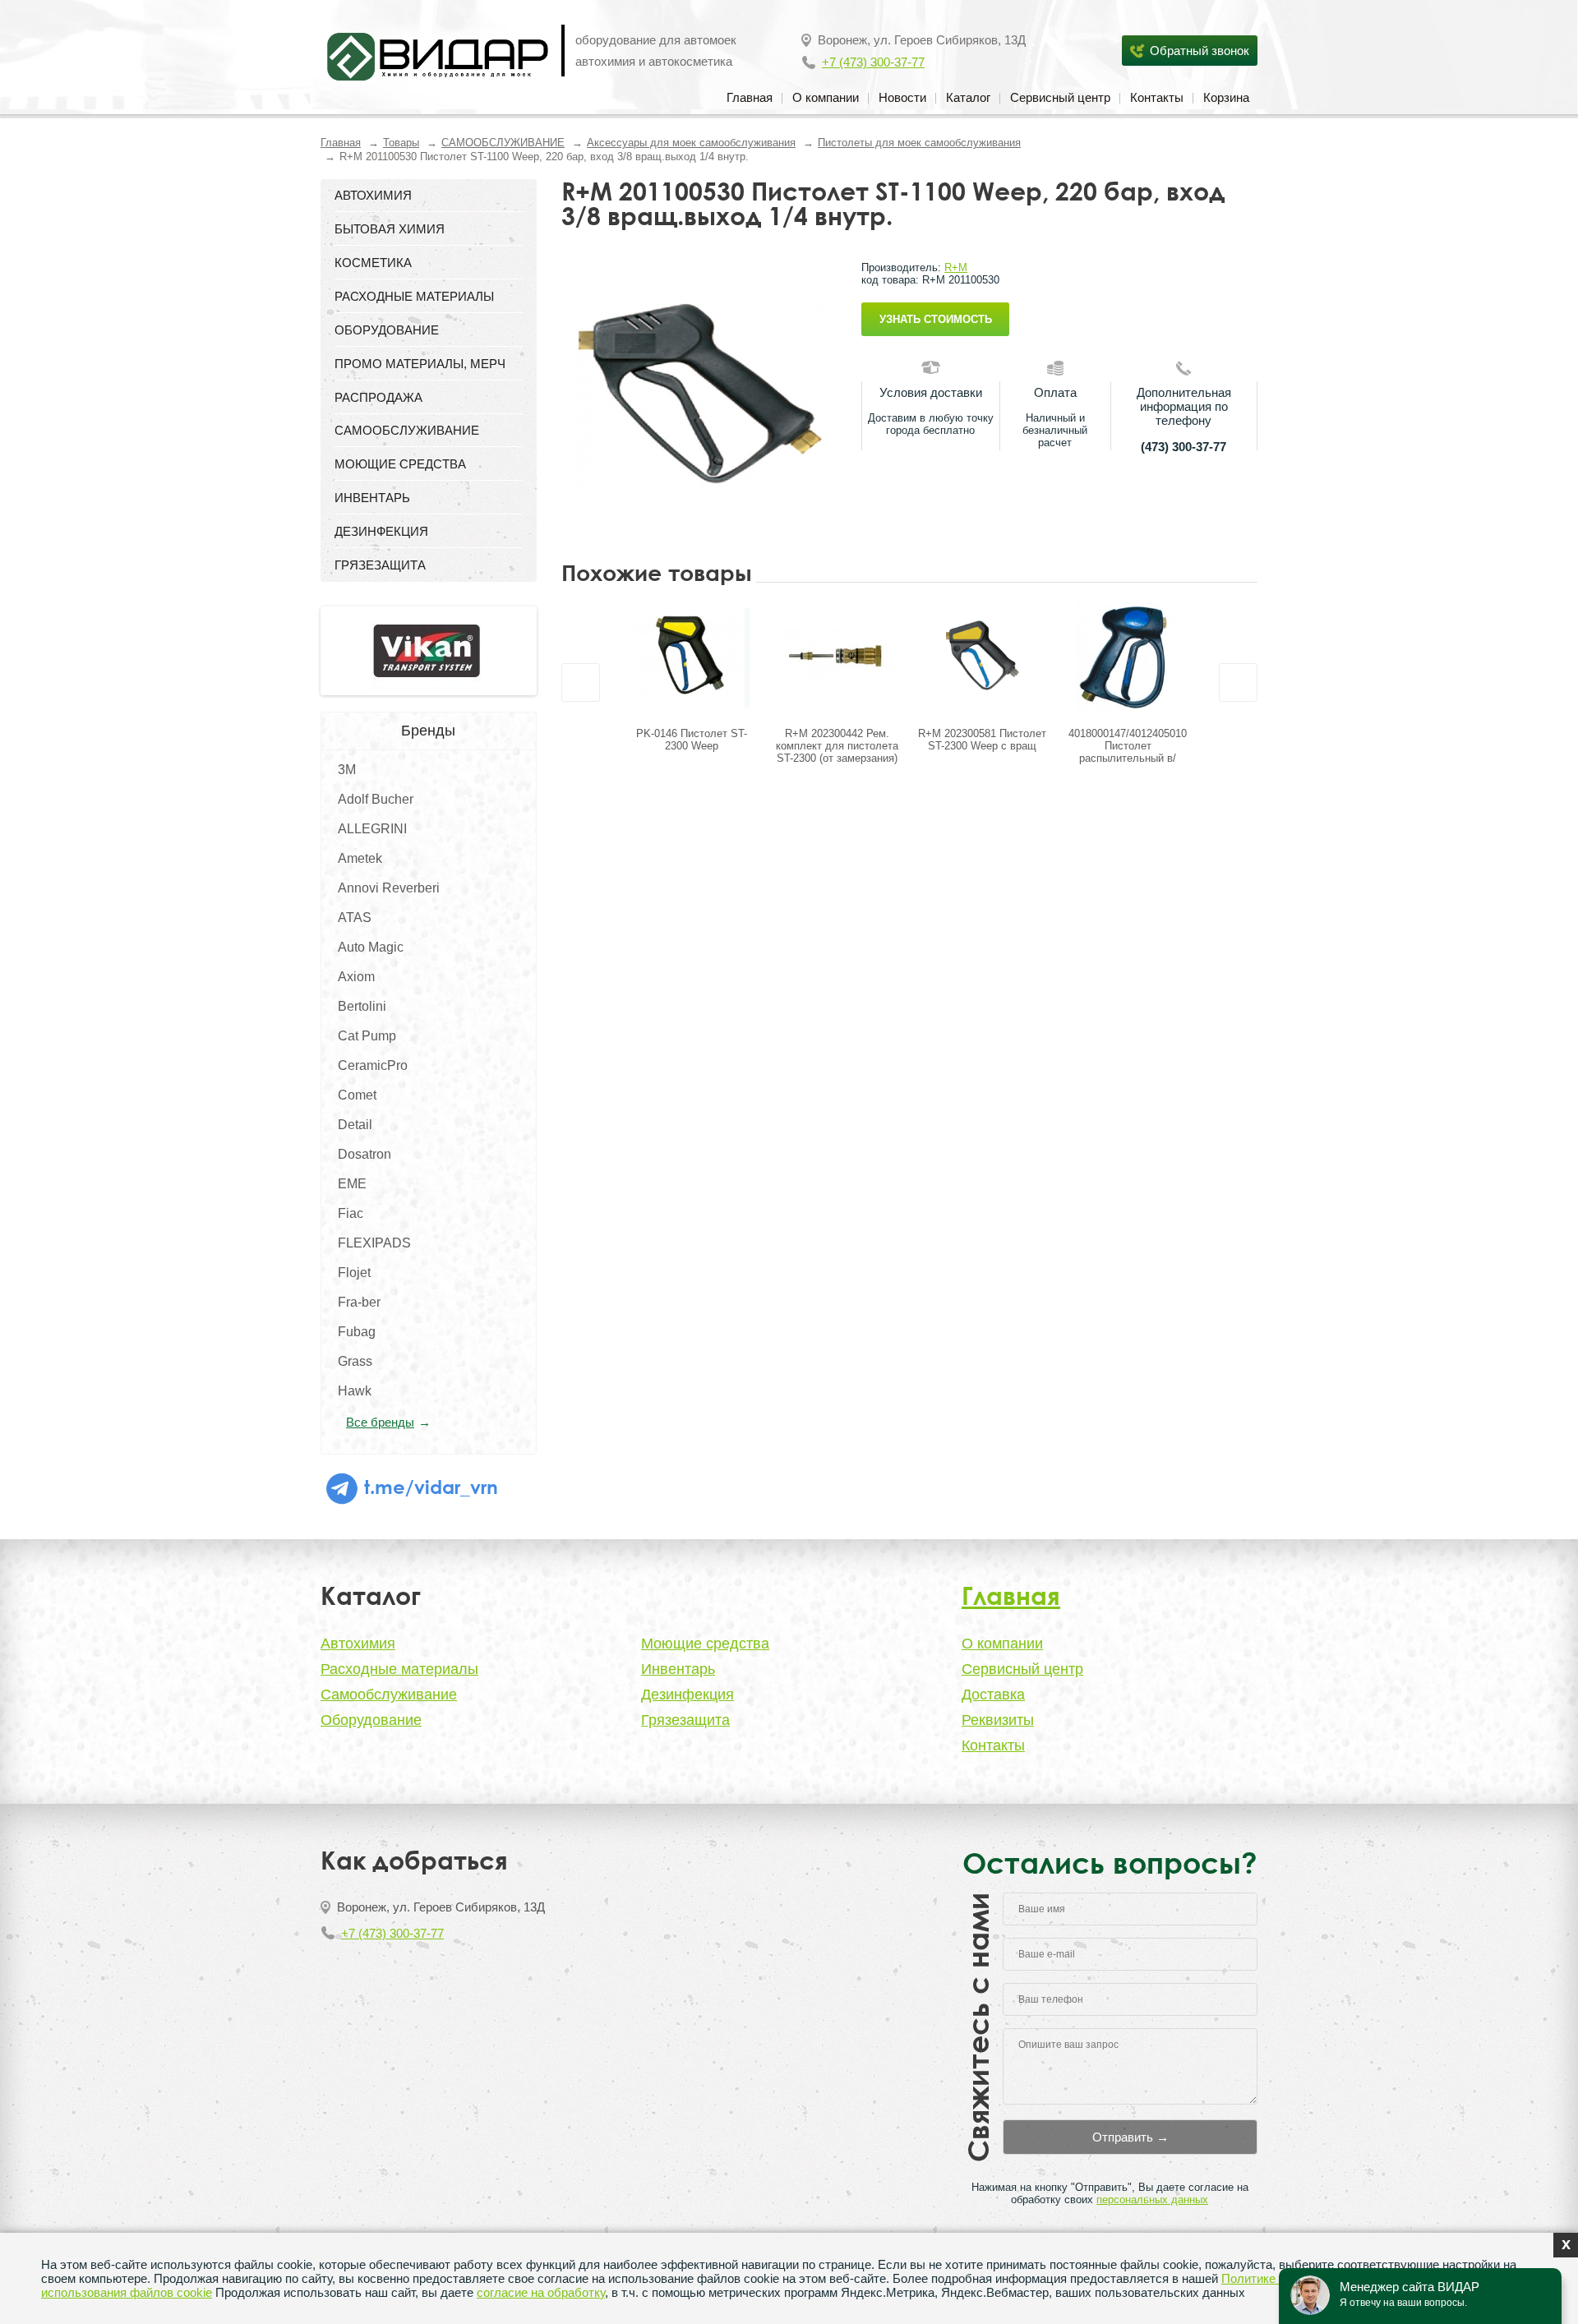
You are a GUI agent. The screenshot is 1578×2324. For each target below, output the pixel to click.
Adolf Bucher (376, 799)
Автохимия (358, 1644)
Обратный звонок (1200, 51)
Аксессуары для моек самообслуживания (691, 143)
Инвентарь (678, 1669)
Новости (902, 97)
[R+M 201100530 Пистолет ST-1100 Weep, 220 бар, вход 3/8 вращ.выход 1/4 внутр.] (699, 394)
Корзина (1226, 97)
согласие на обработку (541, 2292)
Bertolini (362, 1006)
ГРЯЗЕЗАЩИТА (380, 565)
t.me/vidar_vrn (429, 1487)
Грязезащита (685, 1720)
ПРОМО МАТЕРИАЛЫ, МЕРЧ (420, 364)
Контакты (1157, 97)
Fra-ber (359, 1302)
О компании (826, 97)
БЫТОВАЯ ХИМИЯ (390, 229)
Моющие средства (705, 1644)
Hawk (355, 1391)
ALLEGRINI (372, 829)
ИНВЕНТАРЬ (372, 498)
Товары (401, 143)
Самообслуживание (389, 1695)
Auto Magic (371, 947)
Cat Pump (367, 1036)
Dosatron (365, 1154)
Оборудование (371, 1720)
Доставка (993, 1695)
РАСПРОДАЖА (378, 397)
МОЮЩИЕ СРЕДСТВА (400, 464)
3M (347, 770)
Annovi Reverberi (389, 888)
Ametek (360, 858)
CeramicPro (373, 1065)
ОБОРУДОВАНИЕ (387, 330)
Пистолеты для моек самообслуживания (919, 143)
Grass (355, 1361)
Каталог (968, 97)
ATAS (355, 918)
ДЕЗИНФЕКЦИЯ (381, 531)
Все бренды (380, 1422)
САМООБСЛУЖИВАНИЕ (503, 143)
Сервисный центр (1060, 97)
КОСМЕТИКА (373, 263)
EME (352, 1184)
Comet (357, 1095)
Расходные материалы (399, 1669)
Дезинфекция (687, 1695)
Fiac (351, 1213)
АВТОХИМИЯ (373, 195)
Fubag (357, 1332)
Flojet (354, 1273)
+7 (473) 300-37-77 (873, 62)
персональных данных (1152, 2199)
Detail (355, 1125)
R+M (956, 267)
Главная (750, 97)
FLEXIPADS (374, 1243)
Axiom (356, 977)
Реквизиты (998, 1720)
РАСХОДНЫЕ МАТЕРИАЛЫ (414, 296)
